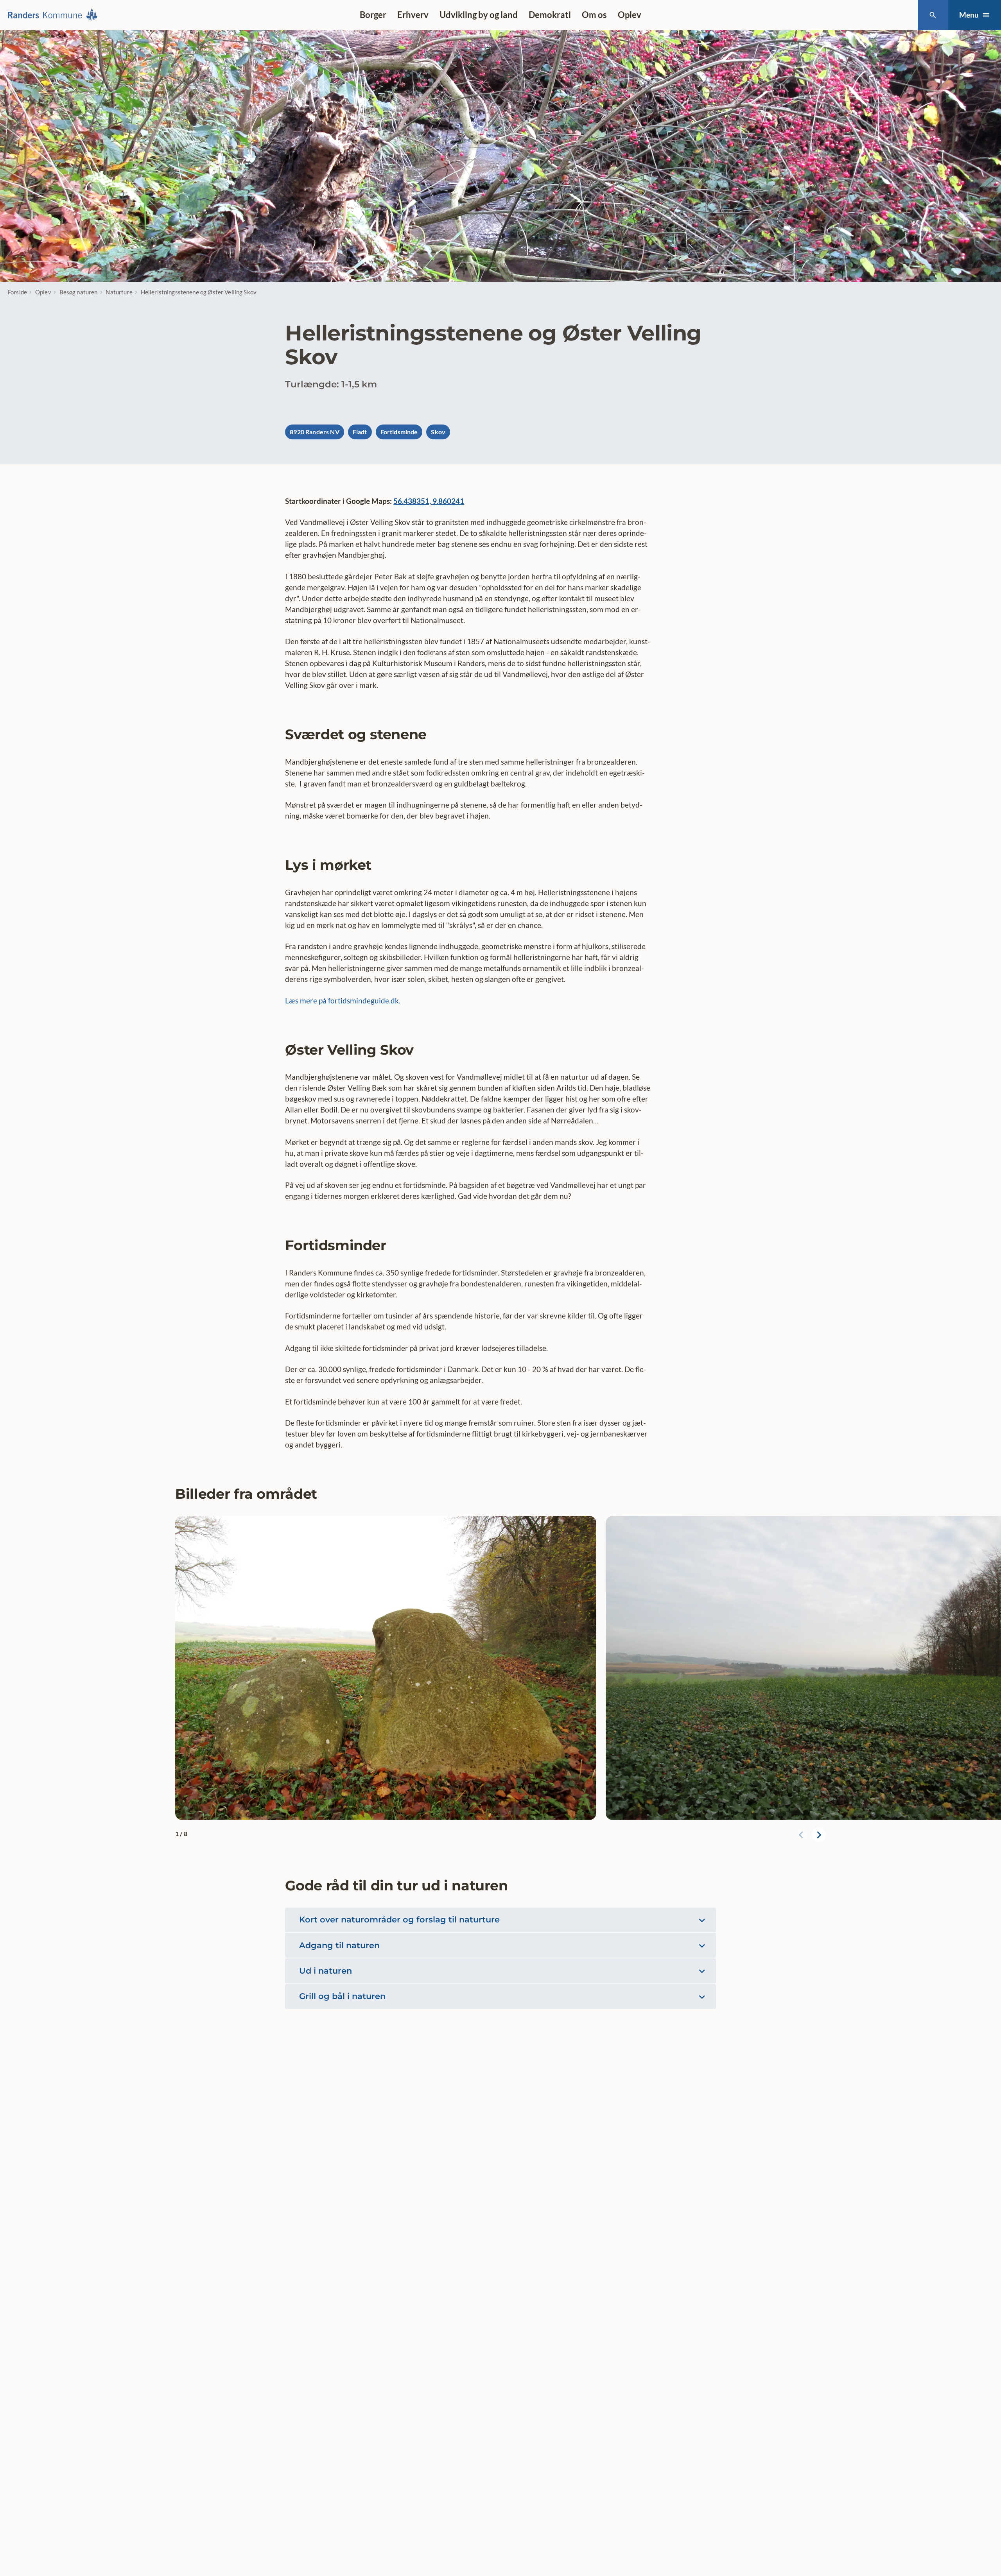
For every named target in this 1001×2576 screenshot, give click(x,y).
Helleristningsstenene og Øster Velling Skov (199, 292)
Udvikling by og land (479, 15)
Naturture (119, 292)
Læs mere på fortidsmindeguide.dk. (343, 1000)
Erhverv (413, 15)
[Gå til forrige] (802, 1835)
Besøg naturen (79, 292)
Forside (17, 292)
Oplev (630, 15)
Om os (594, 15)
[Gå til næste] (819, 1835)
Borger (373, 15)
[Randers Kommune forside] (55, 15)
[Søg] (933, 15)
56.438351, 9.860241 (429, 501)
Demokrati (550, 15)
